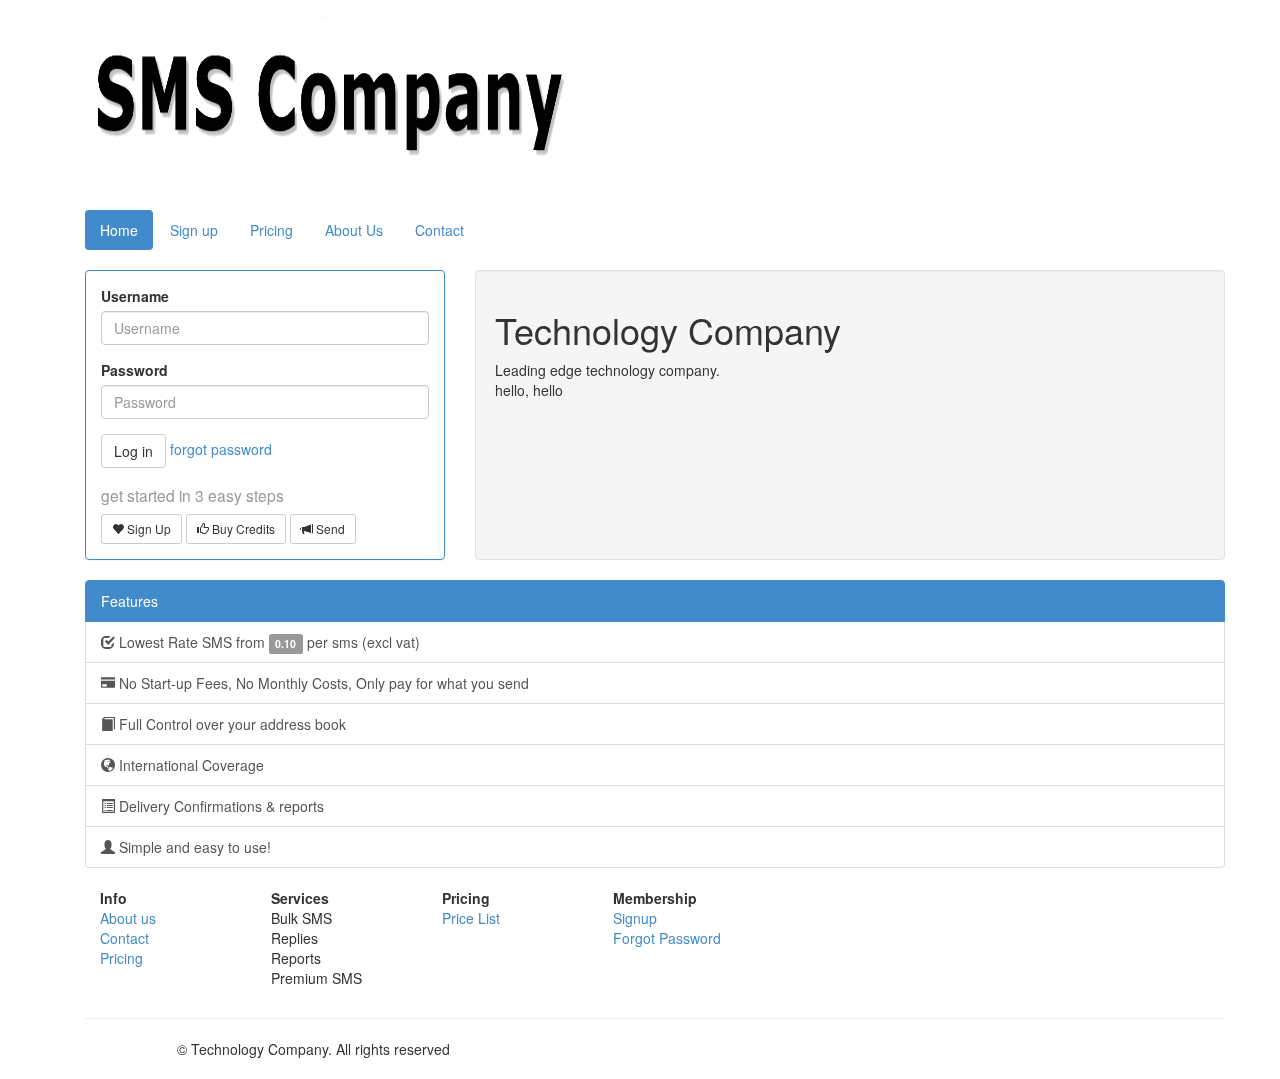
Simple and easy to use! (193, 847)
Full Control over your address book (230, 724)
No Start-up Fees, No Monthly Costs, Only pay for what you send (322, 683)
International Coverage (189, 765)
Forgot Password (667, 938)
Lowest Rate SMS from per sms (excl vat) (267, 642)
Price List (471, 918)
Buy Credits (242, 528)
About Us (354, 230)
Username (135, 296)
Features (129, 601)
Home (119, 230)
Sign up (194, 230)
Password (134, 370)
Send (329, 528)
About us (128, 918)
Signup (635, 918)
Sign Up (147, 528)
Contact (439, 230)
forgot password (221, 449)
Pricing (271, 230)
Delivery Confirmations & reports (219, 806)
